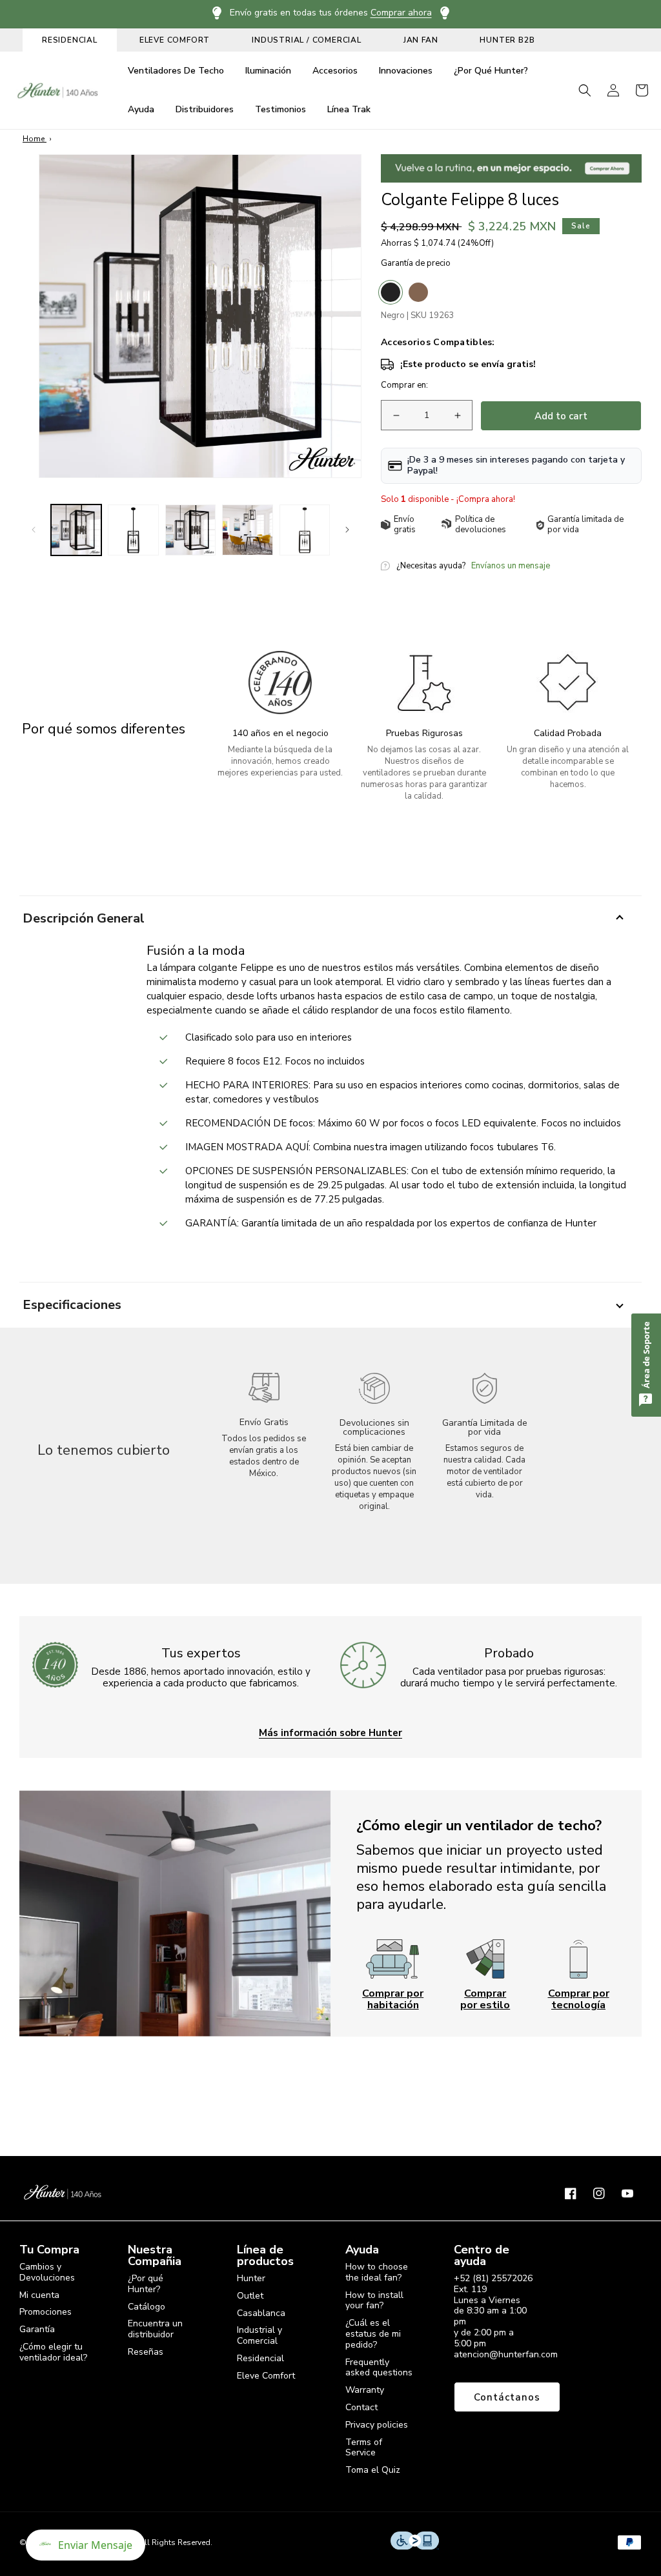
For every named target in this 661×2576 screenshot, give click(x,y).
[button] (585, 90)
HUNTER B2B (507, 40)
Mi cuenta (39, 2295)
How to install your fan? (374, 2301)
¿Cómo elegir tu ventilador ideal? (53, 2352)
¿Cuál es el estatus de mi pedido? (373, 2334)
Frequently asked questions (379, 2368)
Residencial (260, 2358)
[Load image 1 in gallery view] (76, 530)
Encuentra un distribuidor (155, 2329)
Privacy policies (377, 2425)
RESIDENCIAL (70, 40)
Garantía (37, 2329)
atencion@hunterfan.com (506, 2354)
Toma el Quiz (373, 2470)
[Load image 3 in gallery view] (190, 530)
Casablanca (261, 2313)
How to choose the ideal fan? (377, 2273)
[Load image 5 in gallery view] (305, 530)
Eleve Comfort (266, 2376)
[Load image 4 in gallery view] (247, 530)
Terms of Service (364, 2448)
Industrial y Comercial (259, 2335)
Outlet (250, 2296)
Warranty (365, 2390)
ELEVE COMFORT (175, 40)
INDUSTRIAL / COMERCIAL (307, 40)
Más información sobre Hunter (330, 1732)
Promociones (46, 2312)
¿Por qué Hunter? (146, 2284)
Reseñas (146, 2352)
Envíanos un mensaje (511, 566)
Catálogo (147, 2307)
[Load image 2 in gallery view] (133, 530)
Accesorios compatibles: (438, 343)
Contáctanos (507, 2397)
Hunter (251, 2279)
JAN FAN (421, 40)
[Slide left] (34, 530)
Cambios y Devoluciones (47, 2273)
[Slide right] (347, 530)
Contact (361, 2407)
